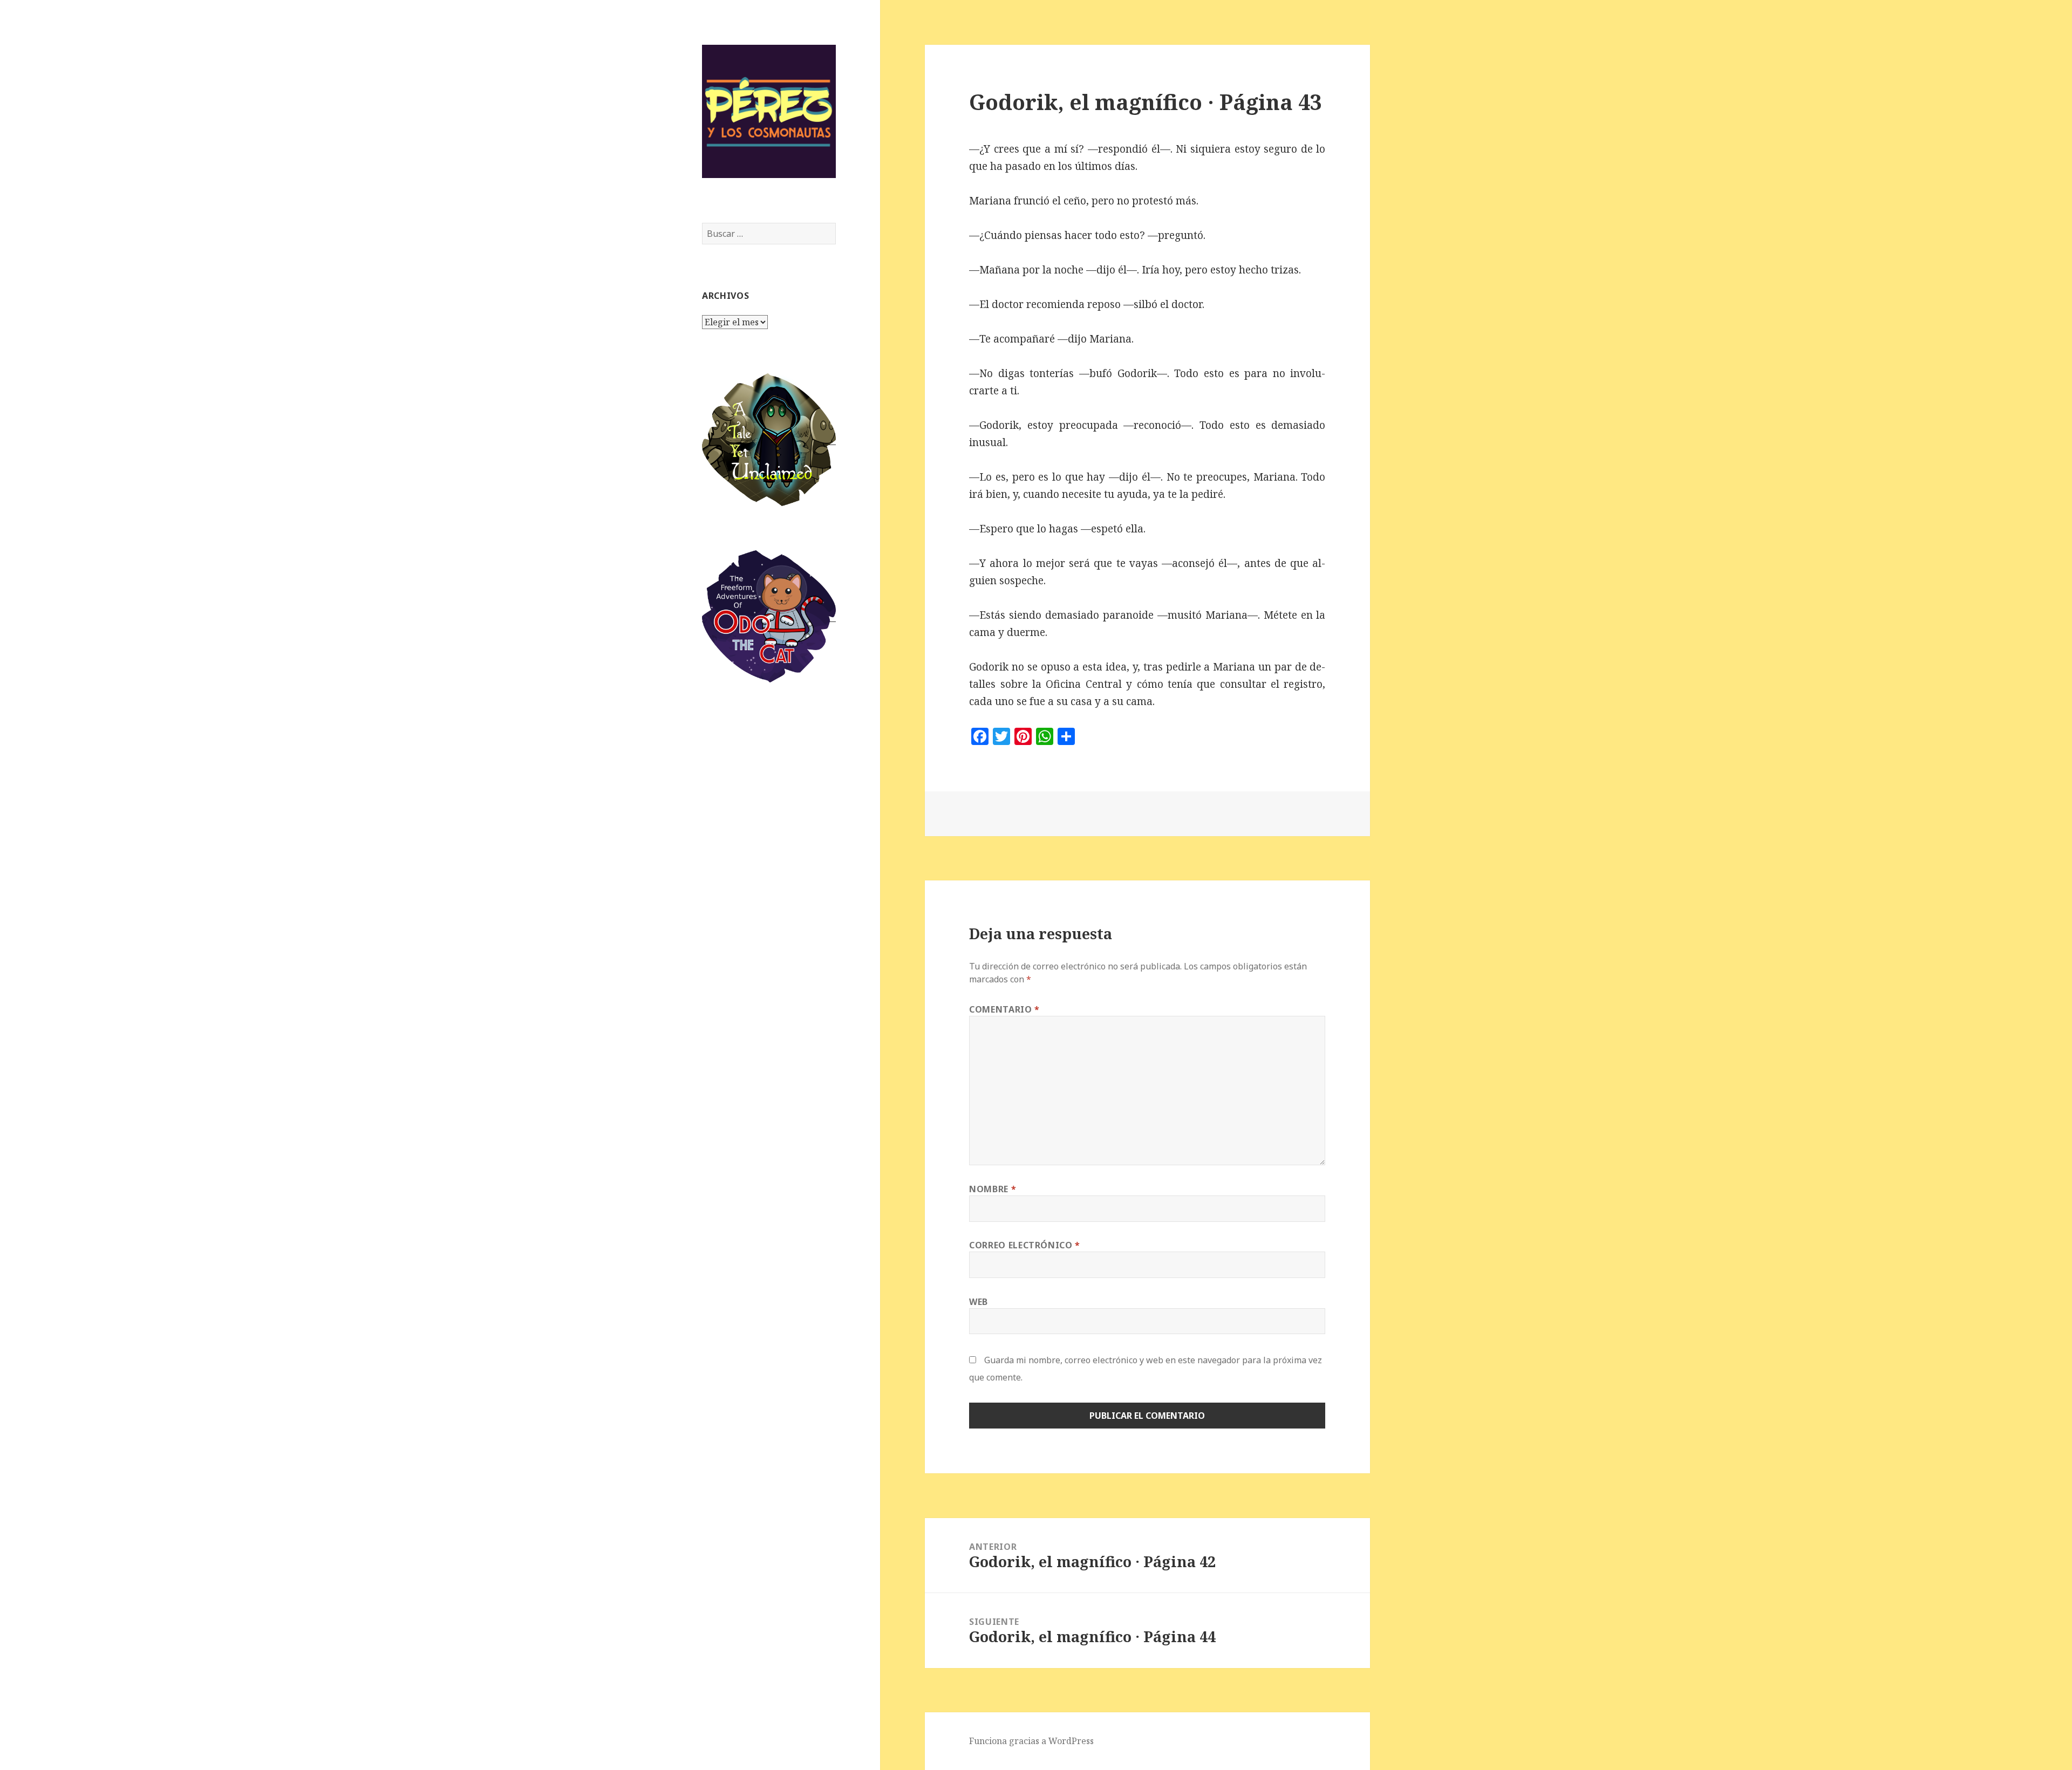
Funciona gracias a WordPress (1031, 1741)
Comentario (1004, 1009)
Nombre (993, 1189)
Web (979, 1302)
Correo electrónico (1025, 1245)
